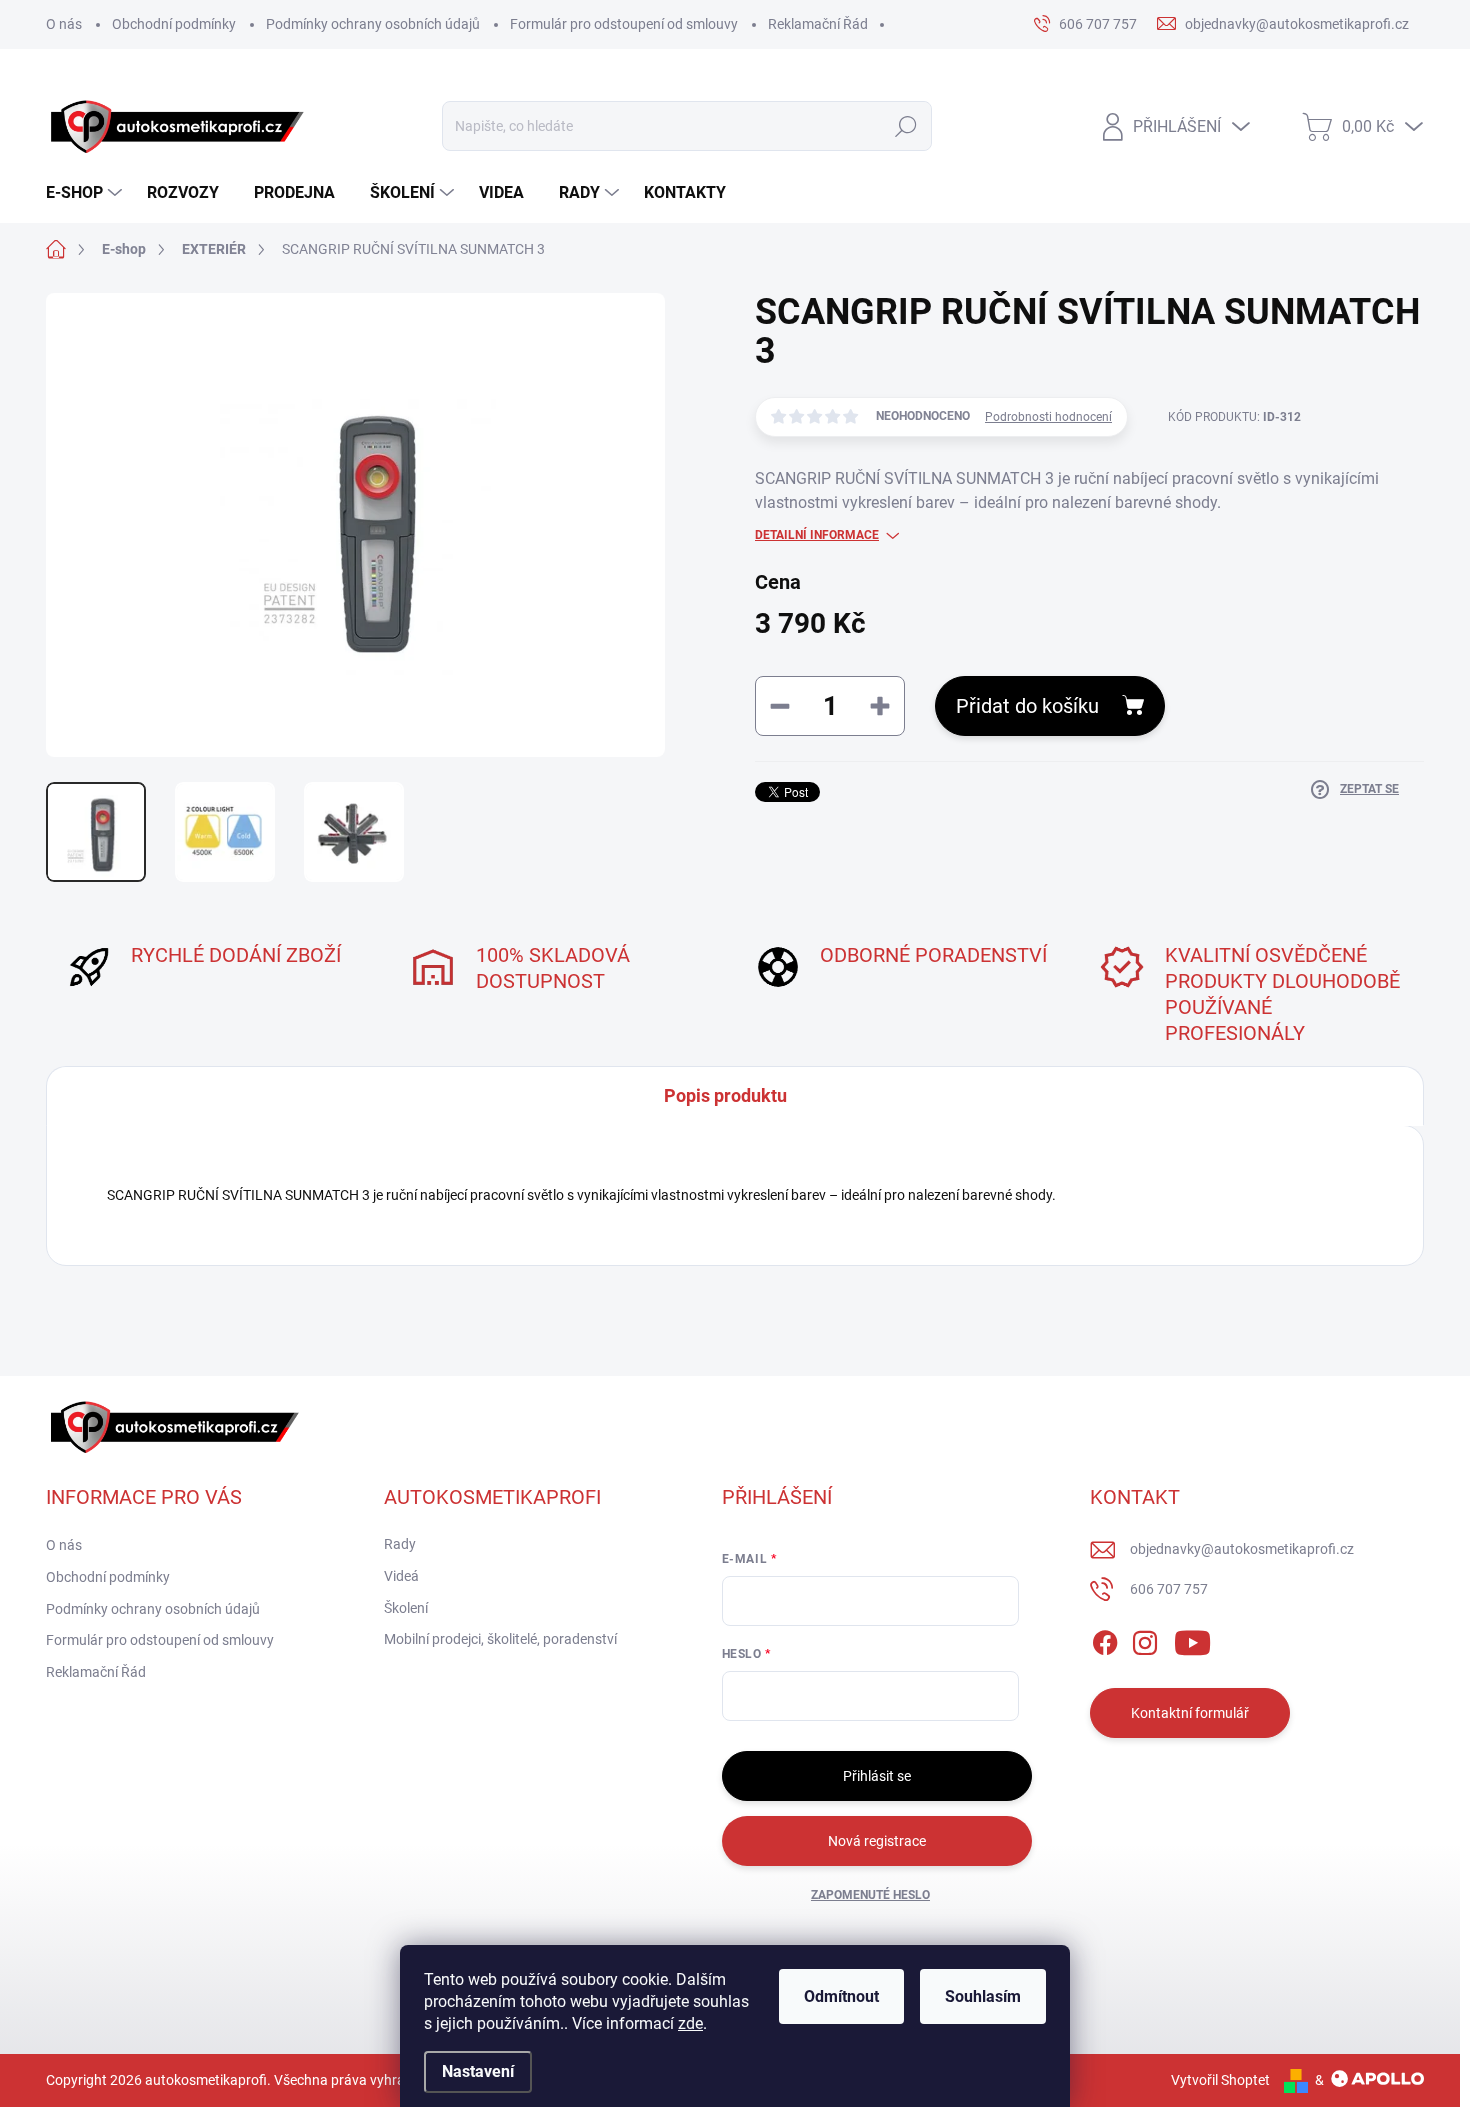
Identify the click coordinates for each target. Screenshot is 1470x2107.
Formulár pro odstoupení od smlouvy (624, 24)
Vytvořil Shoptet (1220, 2080)
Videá (401, 1576)
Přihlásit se (877, 1776)
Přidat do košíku (1027, 706)
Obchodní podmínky (174, 24)
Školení (406, 1608)
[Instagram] (1145, 1640)
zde (690, 2023)
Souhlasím (983, 1996)
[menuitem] (86, 193)
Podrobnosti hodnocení (1048, 417)
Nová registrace (877, 1841)
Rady (400, 1544)
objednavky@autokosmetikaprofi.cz (1242, 1549)
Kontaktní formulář (1190, 1713)
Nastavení (478, 2071)
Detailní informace (817, 535)
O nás (64, 24)
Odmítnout (841, 1996)
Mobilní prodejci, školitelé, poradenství (500, 1639)
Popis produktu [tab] (725, 1095)
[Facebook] (1105, 1640)
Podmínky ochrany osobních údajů (373, 24)
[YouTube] (1192, 1640)
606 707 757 (1169, 1589)
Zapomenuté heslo (870, 1895)
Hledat (905, 126)
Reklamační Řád (818, 24)
